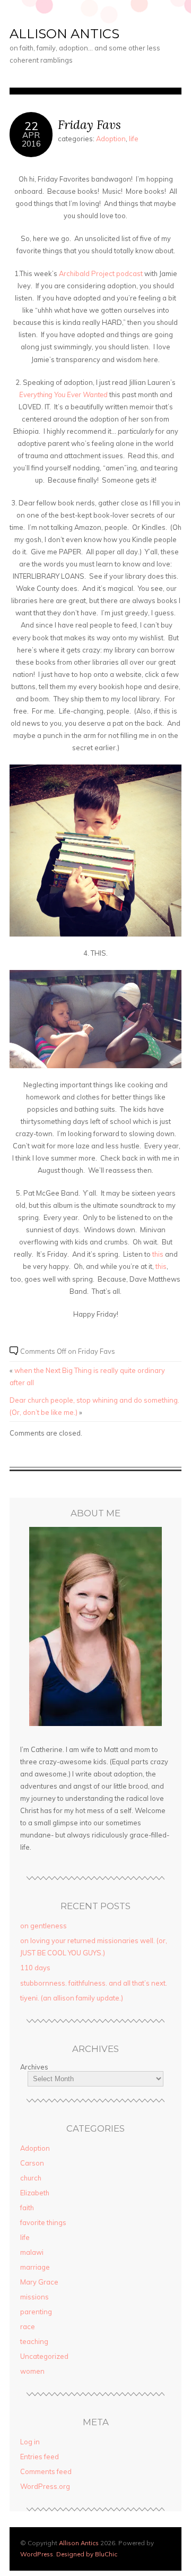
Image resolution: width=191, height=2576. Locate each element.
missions (34, 2297)
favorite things (43, 2222)
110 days (35, 1968)
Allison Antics (64, 34)
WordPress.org (45, 2486)
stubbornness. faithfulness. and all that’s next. (94, 1983)
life (134, 139)
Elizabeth (35, 2193)
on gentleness (44, 1926)
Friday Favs (89, 124)
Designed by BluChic (87, 2554)
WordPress (37, 2554)
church (31, 2178)
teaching (34, 2341)
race (28, 2326)
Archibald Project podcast (101, 273)
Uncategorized (44, 2356)
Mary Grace (39, 2282)
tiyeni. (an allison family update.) (72, 1998)
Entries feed (40, 2457)
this (158, 1254)
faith (27, 2208)
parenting (36, 2312)
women (32, 2371)
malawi (32, 2252)
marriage (35, 2267)
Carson (32, 2163)
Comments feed (46, 2471)
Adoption (111, 139)
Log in (30, 2442)
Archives (34, 2067)
